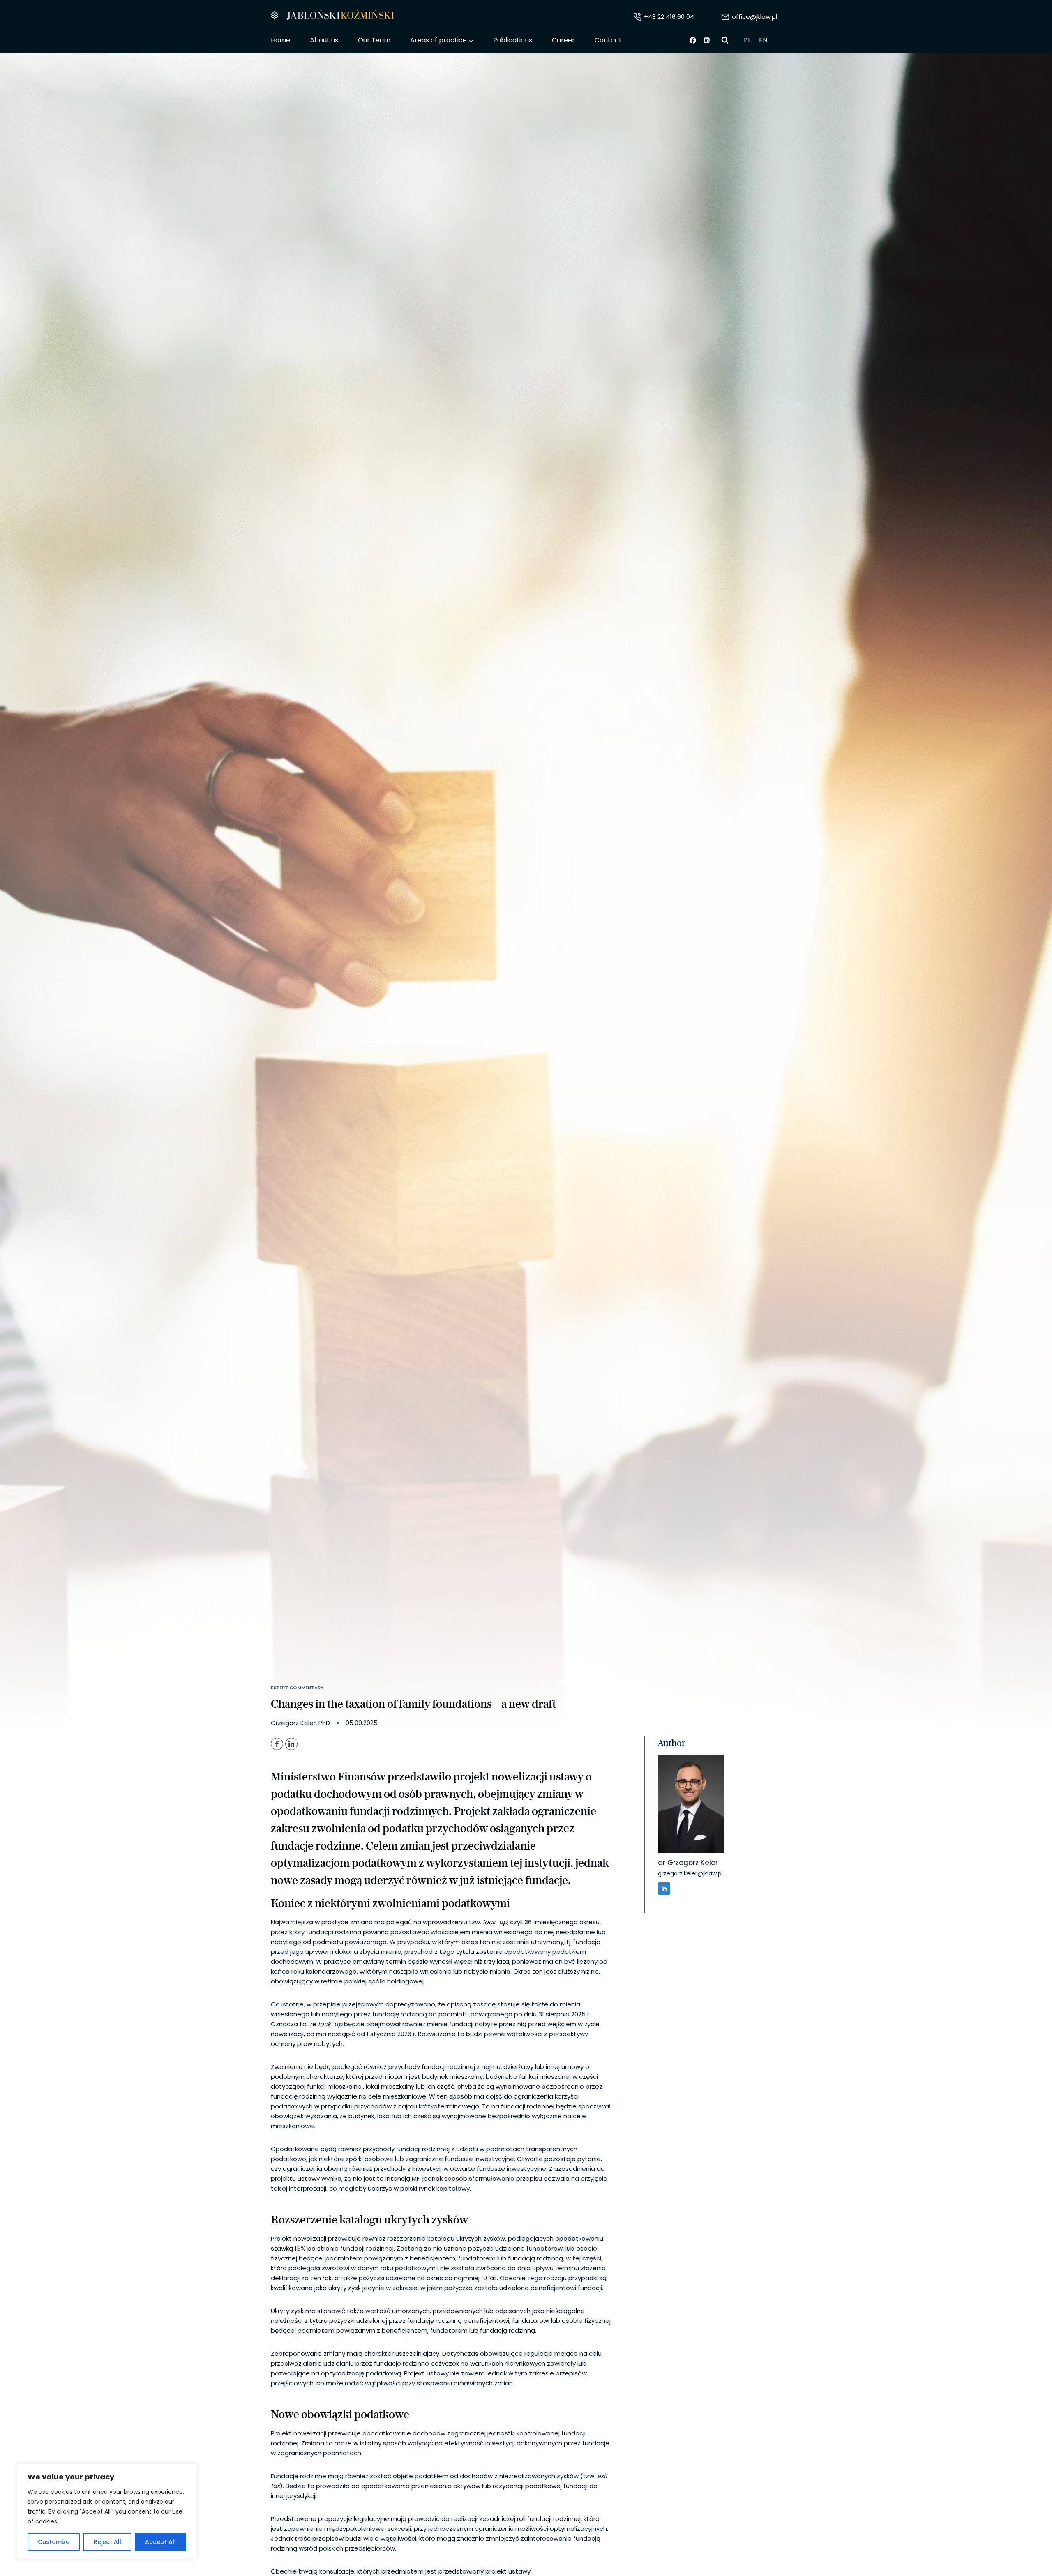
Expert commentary (297, 1688)
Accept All (160, 2542)
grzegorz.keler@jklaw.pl (690, 1873)
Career (563, 40)
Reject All (107, 2542)
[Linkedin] (707, 40)
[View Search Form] (725, 40)
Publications (513, 40)
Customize (54, 2542)
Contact (608, 40)
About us (324, 40)
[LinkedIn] (291, 1744)
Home (280, 40)
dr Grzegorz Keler (688, 1863)
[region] (107, 2511)
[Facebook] (693, 40)
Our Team (374, 40)
